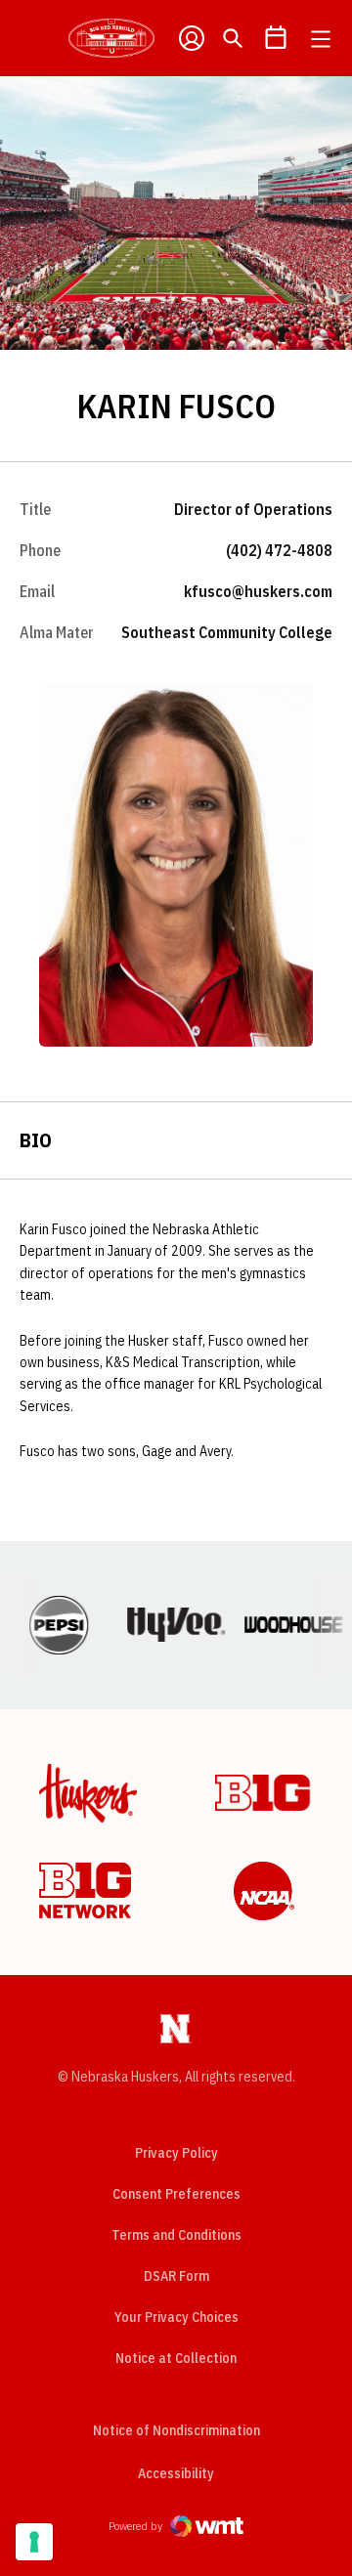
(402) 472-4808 (279, 550)
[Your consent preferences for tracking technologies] (34, 2542)
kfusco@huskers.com (258, 591)
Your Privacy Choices (176, 2317)
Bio (36, 1140)
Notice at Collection (176, 2358)
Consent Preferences (176, 2194)
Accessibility (176, 2473)
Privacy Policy (176, 2153)
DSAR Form (176, 2276)
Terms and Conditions (176, 2235)
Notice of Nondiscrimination (176, 2430)
